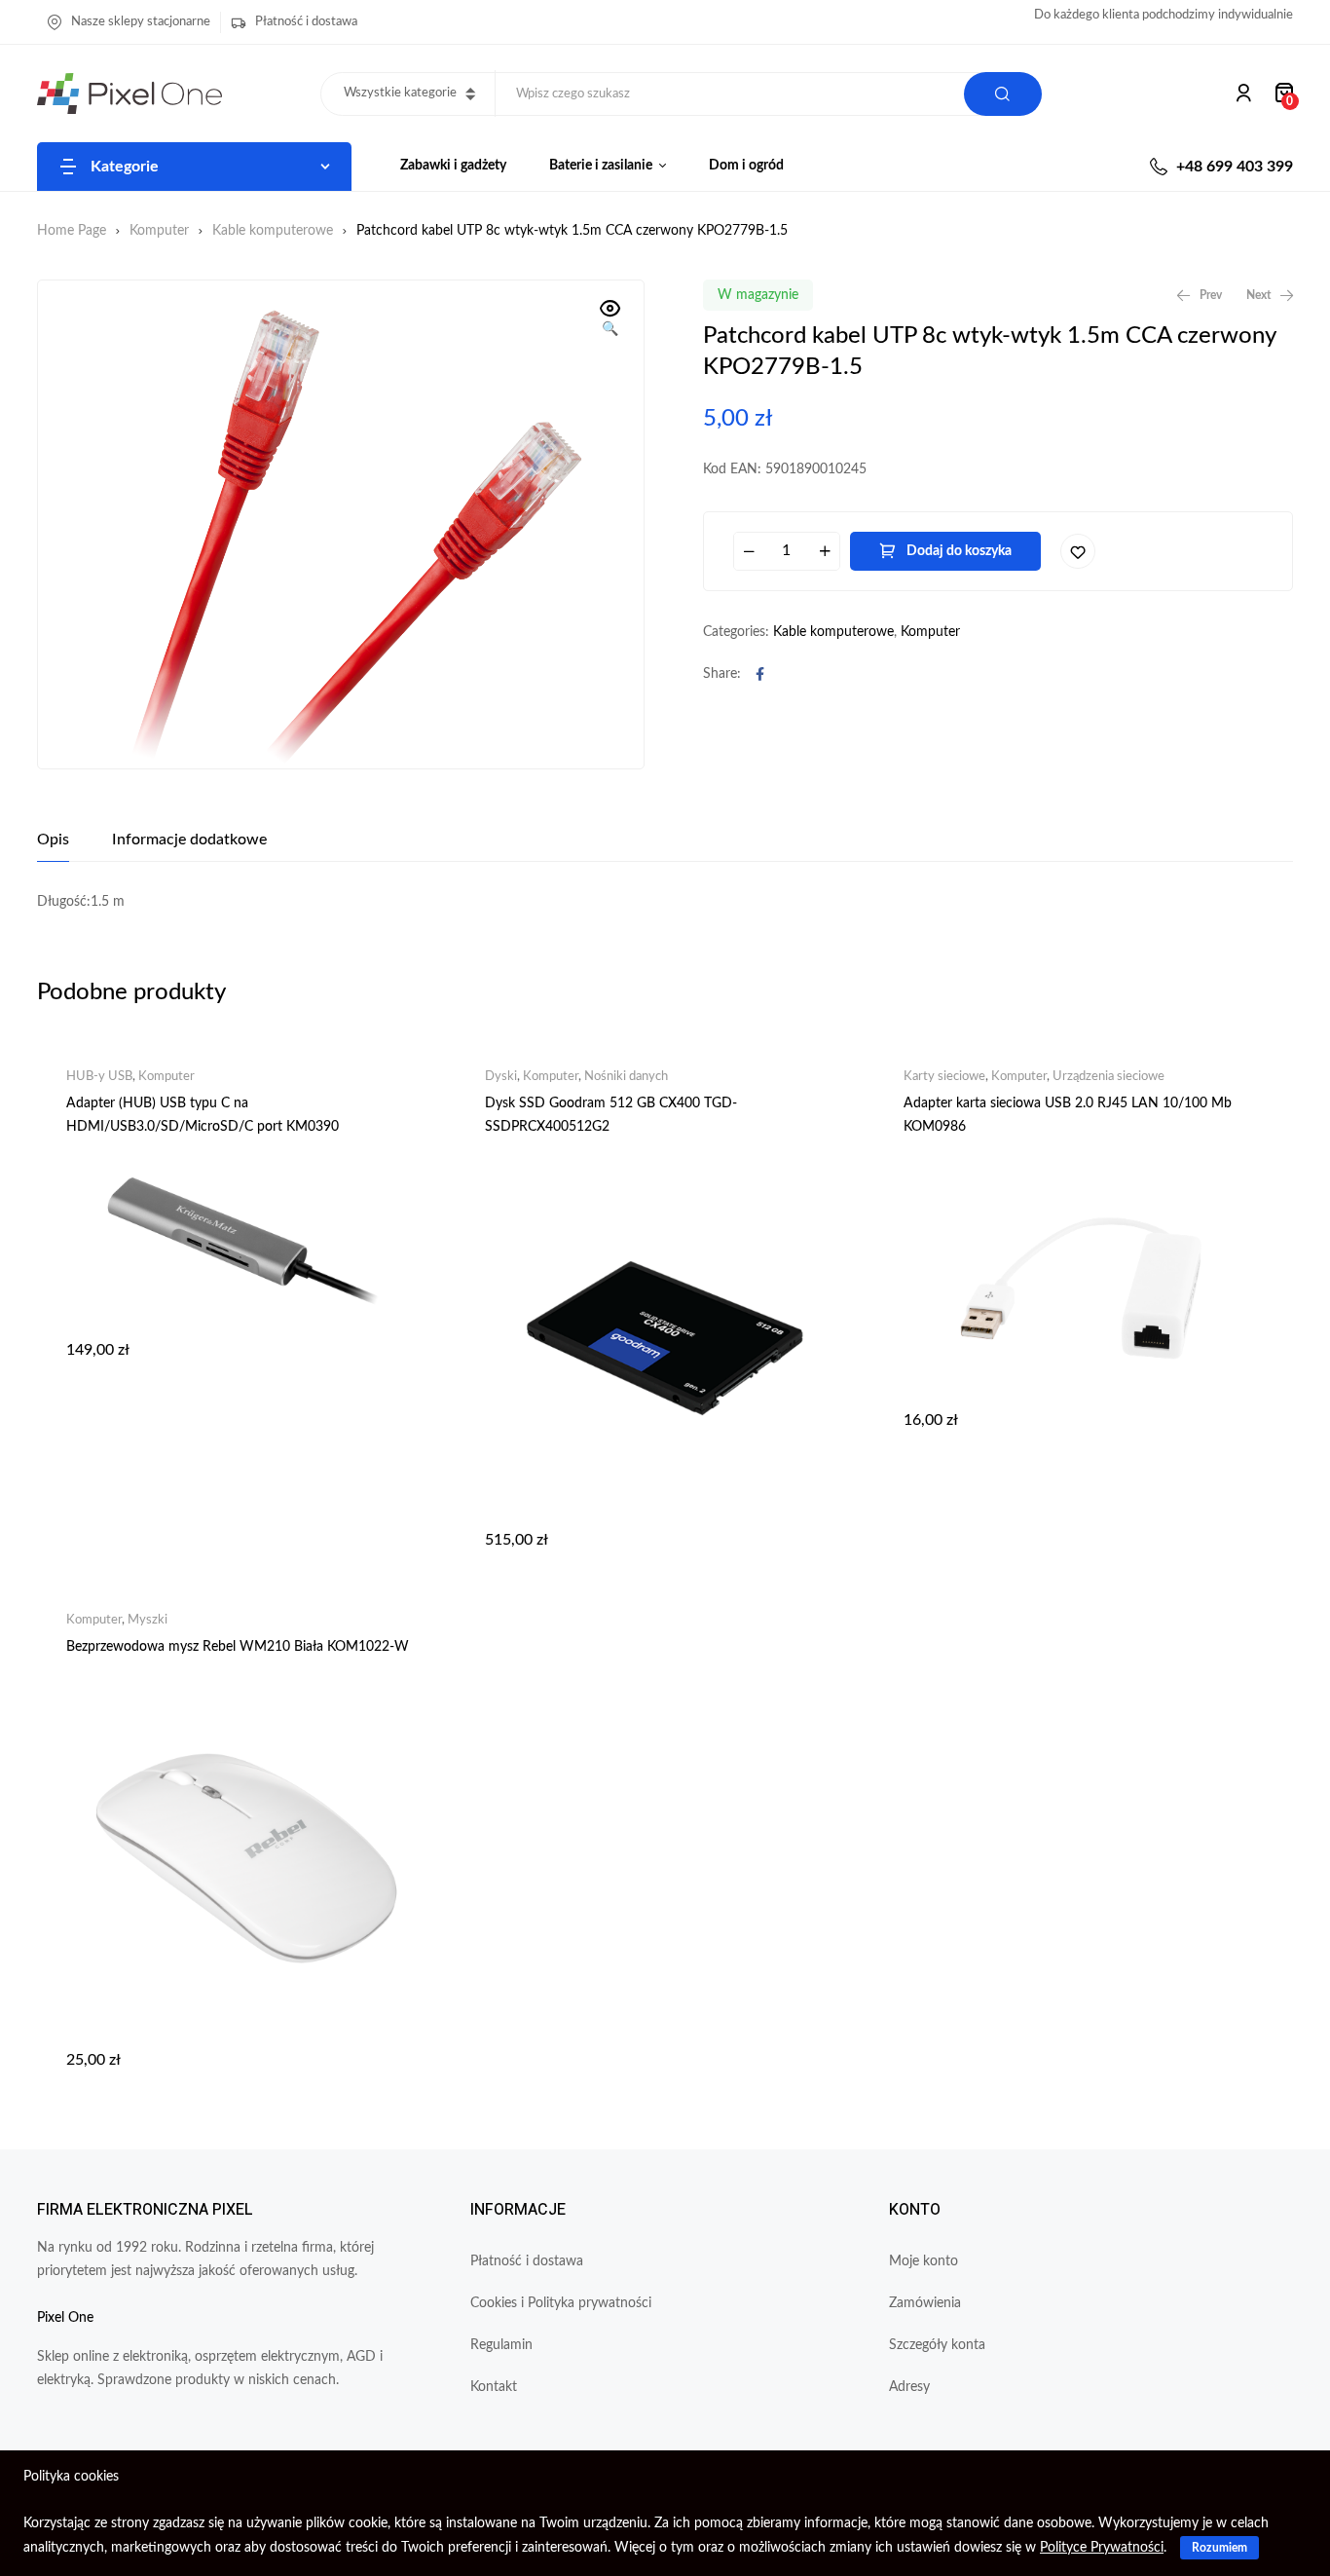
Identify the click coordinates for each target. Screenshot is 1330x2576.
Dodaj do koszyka (959, 551)
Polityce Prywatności (1102, 2548)
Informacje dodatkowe (189, 840)
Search (1003, 94)
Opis (53, 840)
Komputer (159, 231)
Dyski (501, 1077)
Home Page (72, 231)
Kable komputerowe (273, 231)
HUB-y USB (99, 1077)
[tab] (53, 840)
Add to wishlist (1078, 551)
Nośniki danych (626, 1077)
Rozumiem (1219, 2548)
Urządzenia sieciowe (1108, 1077)
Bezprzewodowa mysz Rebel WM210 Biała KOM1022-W (238, 1647)
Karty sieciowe (944, 1077)
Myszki (148, 1620)
